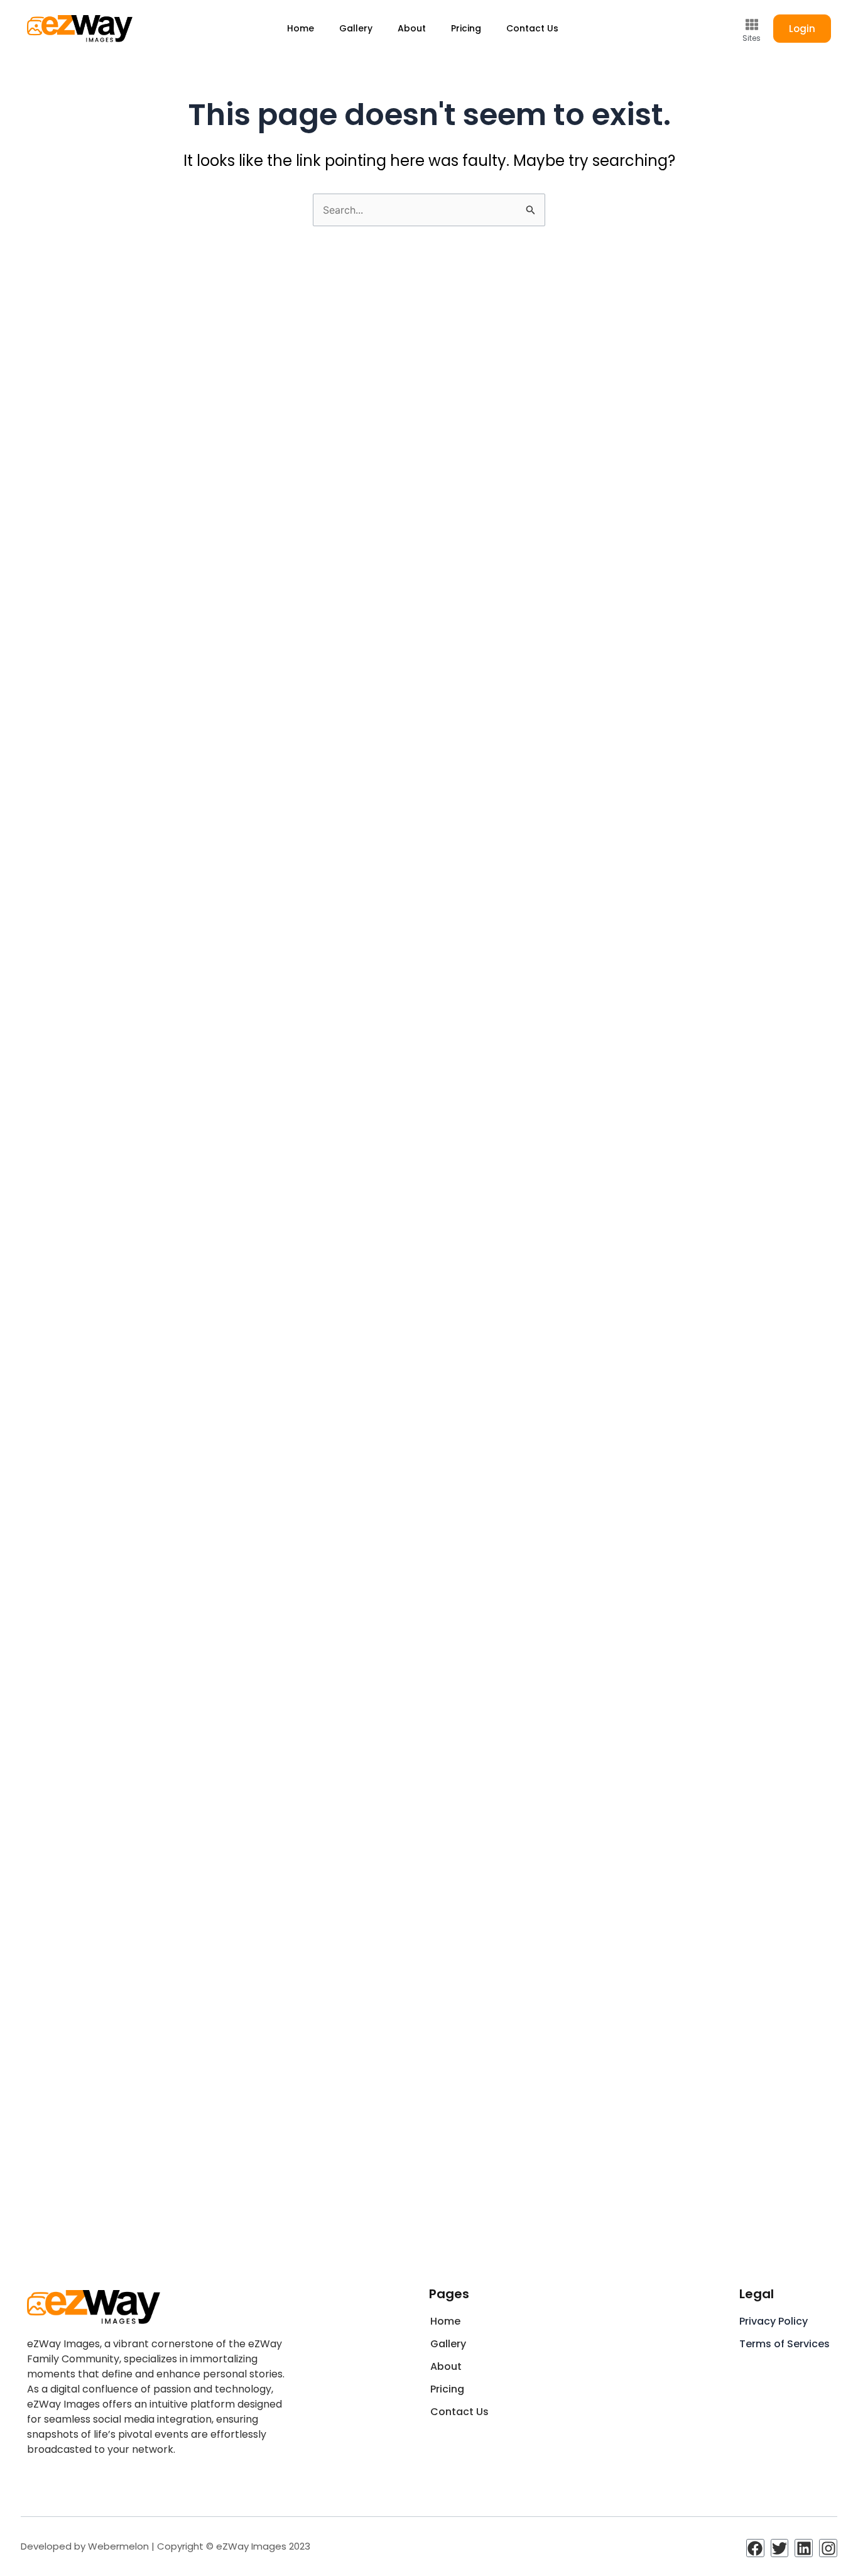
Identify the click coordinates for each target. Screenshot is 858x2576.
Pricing (466, 28)
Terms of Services (785, 2344)
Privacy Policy (774, 2321)
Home (301, 28)
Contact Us (532, 28)
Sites (752, 38)
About (412, 28)
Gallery (356, 28)
